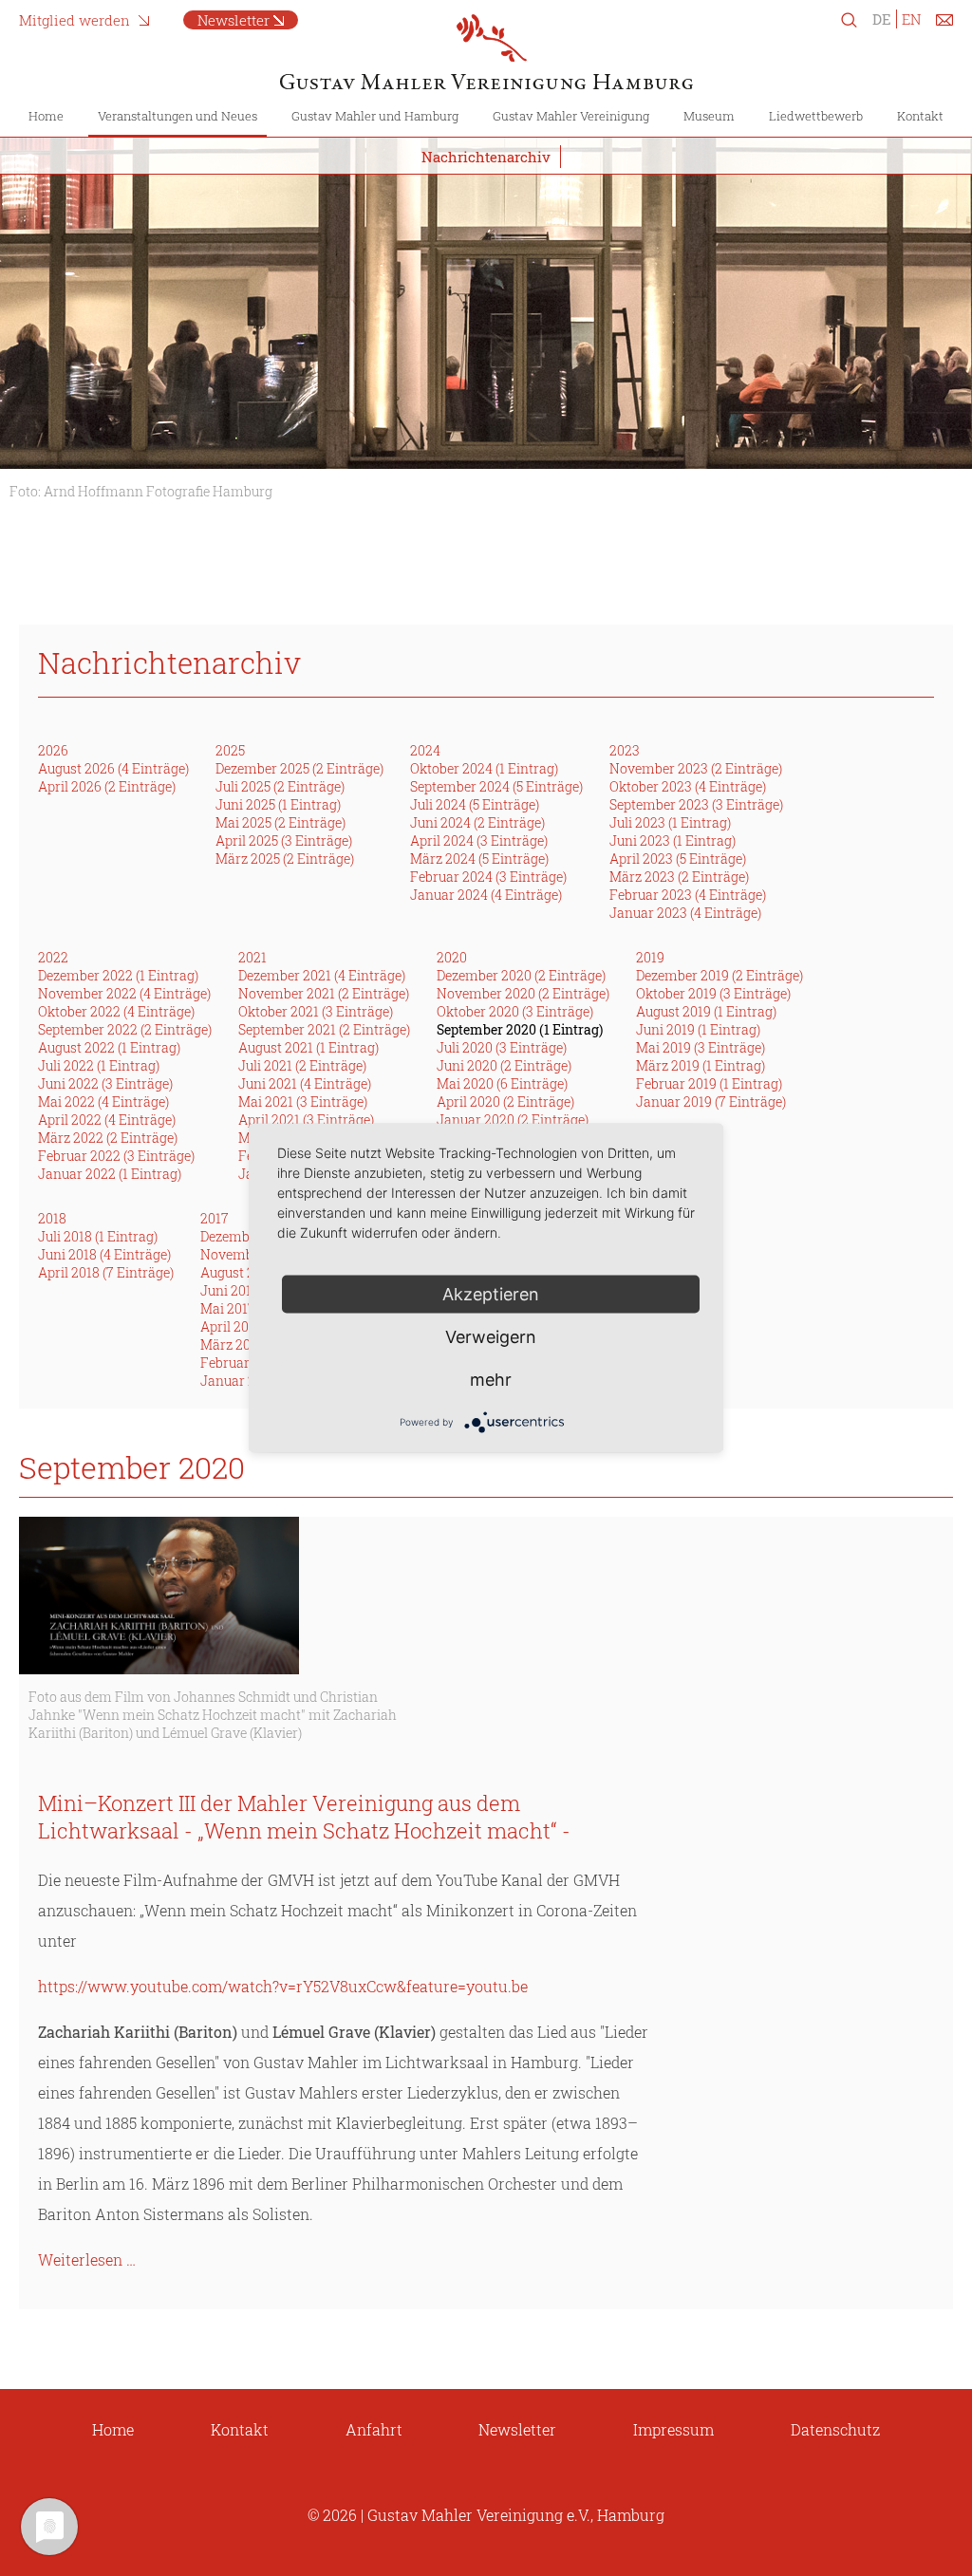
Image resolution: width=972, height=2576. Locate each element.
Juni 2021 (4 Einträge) (305, 1083)
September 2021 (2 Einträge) (324, 1029)
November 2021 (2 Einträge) (324, 993)
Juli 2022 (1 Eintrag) (99, 1065)
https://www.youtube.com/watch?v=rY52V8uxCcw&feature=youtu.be (283, 1986)
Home (46, 116)
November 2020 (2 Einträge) (523, 993)
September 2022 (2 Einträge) (125, 1029)
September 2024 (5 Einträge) (496, 786)
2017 (215, 1218)
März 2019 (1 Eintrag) (701, 1065)
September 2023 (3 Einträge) (696, 804)
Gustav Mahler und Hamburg (375, 116)
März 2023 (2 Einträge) (679, 877)
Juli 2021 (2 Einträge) (302, 1065)
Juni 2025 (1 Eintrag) (278, 804)
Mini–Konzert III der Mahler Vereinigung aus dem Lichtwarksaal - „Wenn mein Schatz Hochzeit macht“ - (304, 1817)
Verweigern (491, 1337)
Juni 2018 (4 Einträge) (104, 1254)
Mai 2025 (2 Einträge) (280, 822)
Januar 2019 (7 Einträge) (711, 1101)
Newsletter (234, 20)
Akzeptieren (491, 1294)
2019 (650, 957)
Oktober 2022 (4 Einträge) (116, 1011)
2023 (625, 750)
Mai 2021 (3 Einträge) (303, 1101)
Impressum (673, 2429)
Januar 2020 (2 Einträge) (513, 1120)
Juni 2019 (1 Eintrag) (698, 1029)
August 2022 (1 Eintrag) (109, 1047)
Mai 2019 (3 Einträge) (701, 1047)
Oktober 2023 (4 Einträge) (688, 786)
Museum (709, 116)
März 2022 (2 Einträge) (108, 1138)
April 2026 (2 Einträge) (107, 786)
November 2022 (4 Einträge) (124, 993)
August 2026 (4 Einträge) (113, 768)
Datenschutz (835, 2429)
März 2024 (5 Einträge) (479, 859)
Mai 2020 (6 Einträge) (502, 1083)
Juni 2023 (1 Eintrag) (673, 840)
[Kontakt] (944, 24)
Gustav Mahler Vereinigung (571, 116)
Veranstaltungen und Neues (178, 116)
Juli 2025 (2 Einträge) (280, 786)
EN (911, 19)
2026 (53, 750)
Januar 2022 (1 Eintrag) (110, 1174)
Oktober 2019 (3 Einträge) (713, 993)
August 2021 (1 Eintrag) (308, 1047)
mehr (491, 1380)
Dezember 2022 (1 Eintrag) (118, 975)
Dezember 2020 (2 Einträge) (521, 975)
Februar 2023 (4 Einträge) (688, 895)
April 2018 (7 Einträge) (106, 1272)
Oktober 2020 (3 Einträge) (515, 1011)
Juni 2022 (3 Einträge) (105, 1083)
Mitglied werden (75, 20)
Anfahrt (374, 2429)
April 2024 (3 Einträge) (479, 840)
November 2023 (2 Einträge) (696, 768)
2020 (452, 957)
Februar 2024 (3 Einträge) (488, 877)
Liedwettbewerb (816, 116)
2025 (230, 750)
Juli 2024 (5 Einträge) (475, 804)
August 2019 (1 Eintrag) (706, 1011)
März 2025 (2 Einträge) (285, 859)
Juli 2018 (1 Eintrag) (98, 1236)
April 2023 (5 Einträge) (678, 859)
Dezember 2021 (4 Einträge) (322, 975)
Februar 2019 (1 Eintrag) (709, 1083)
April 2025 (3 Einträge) (284, 840)
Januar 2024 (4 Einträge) (486, 895)
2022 (53, 957)
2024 (425, 750)
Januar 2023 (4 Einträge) (685, 913)
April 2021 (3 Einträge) (306, 1120)
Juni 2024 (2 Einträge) (477, 822)
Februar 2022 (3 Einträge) (116, 1156)
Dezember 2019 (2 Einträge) (720, 975)
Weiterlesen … (87, 2259)
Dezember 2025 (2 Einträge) (299, 768)
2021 (252, 957)
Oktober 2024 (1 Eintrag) (484, 768)
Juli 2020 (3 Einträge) (502, 1047)
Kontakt (920, 116)
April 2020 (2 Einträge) (505, 1101)
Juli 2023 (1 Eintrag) (670, 822)
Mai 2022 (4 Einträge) (103, 1101)
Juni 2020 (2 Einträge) (504, 1065)
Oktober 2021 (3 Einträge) (316, 1011)
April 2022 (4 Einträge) (107, 1120)
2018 (52, 1218)
